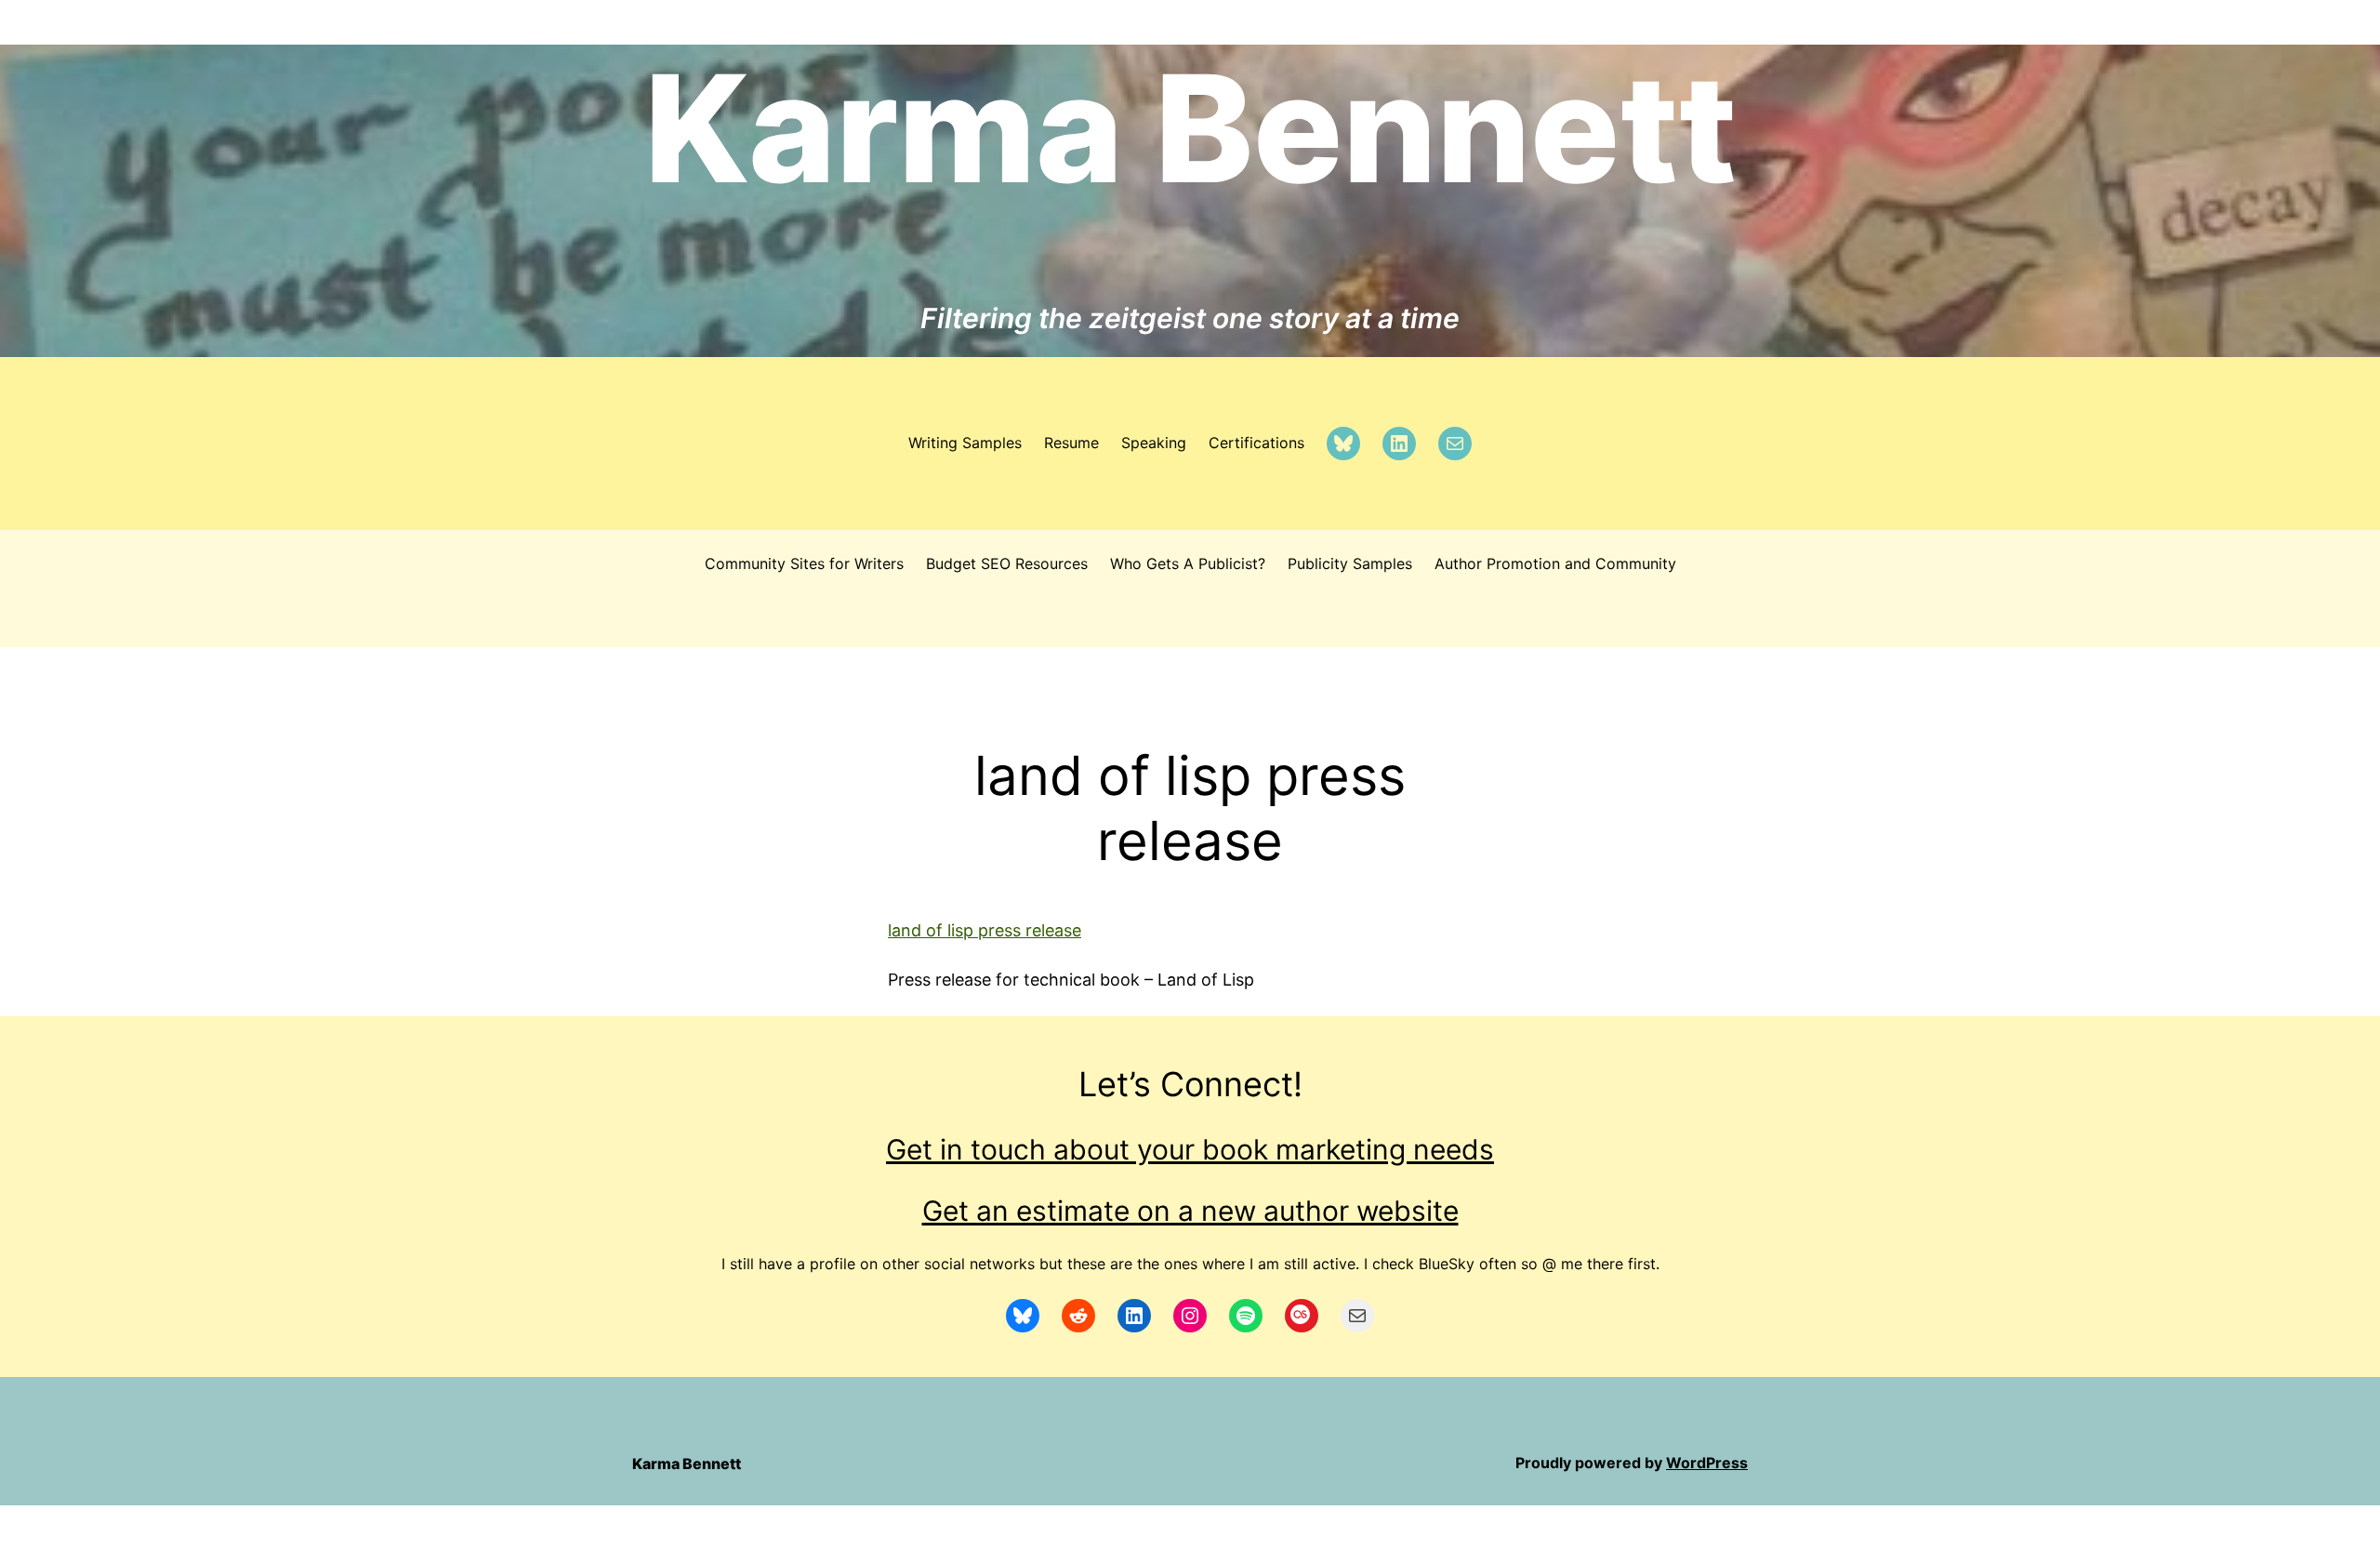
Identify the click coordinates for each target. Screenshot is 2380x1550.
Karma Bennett (1190, 128)
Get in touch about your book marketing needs (1190, 1149)
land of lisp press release (985, 930)
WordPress (1707, 1463)
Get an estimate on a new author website (1190, 1211)
